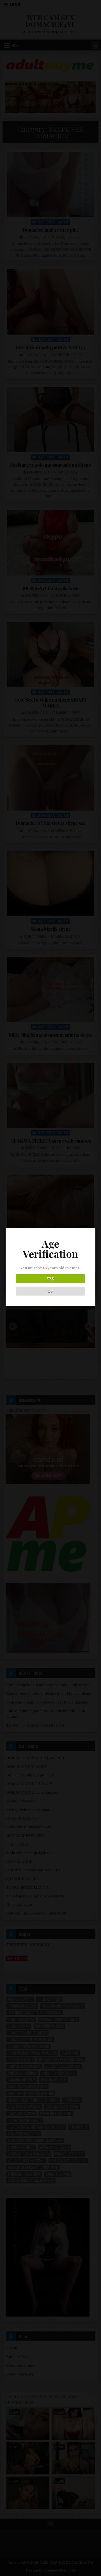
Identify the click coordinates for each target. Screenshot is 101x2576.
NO (50, 1291)
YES (50, 1279)
